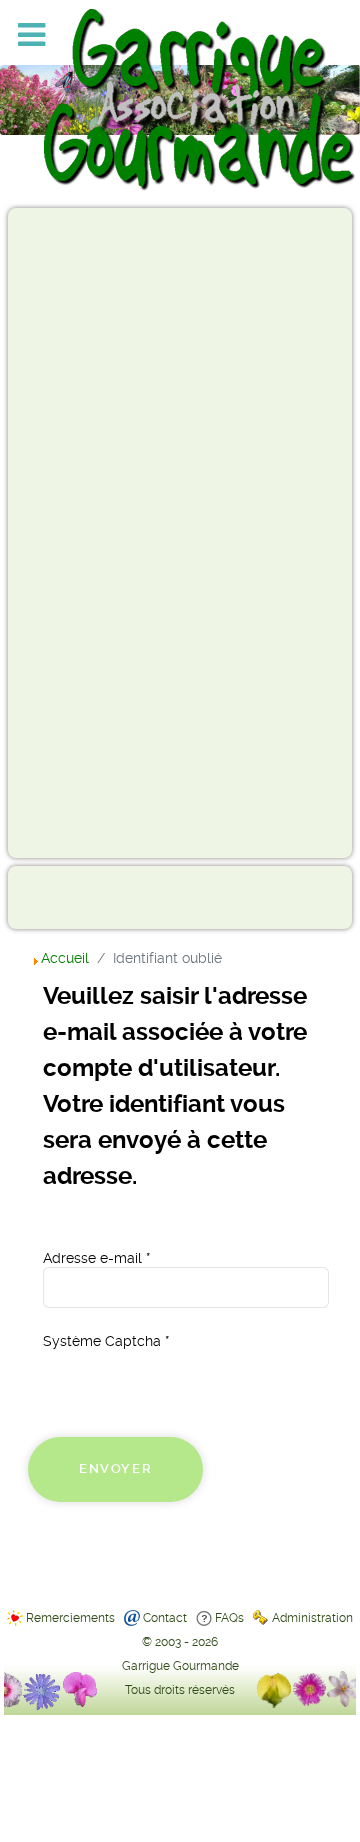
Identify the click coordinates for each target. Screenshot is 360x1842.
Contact (165, 1618)
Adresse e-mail (96, 1258)
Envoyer (115, 1468)
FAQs (229, 1618)
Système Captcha (106, 1341)
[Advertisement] (96, 532)
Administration (312, 1618)
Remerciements (70, 1618)
